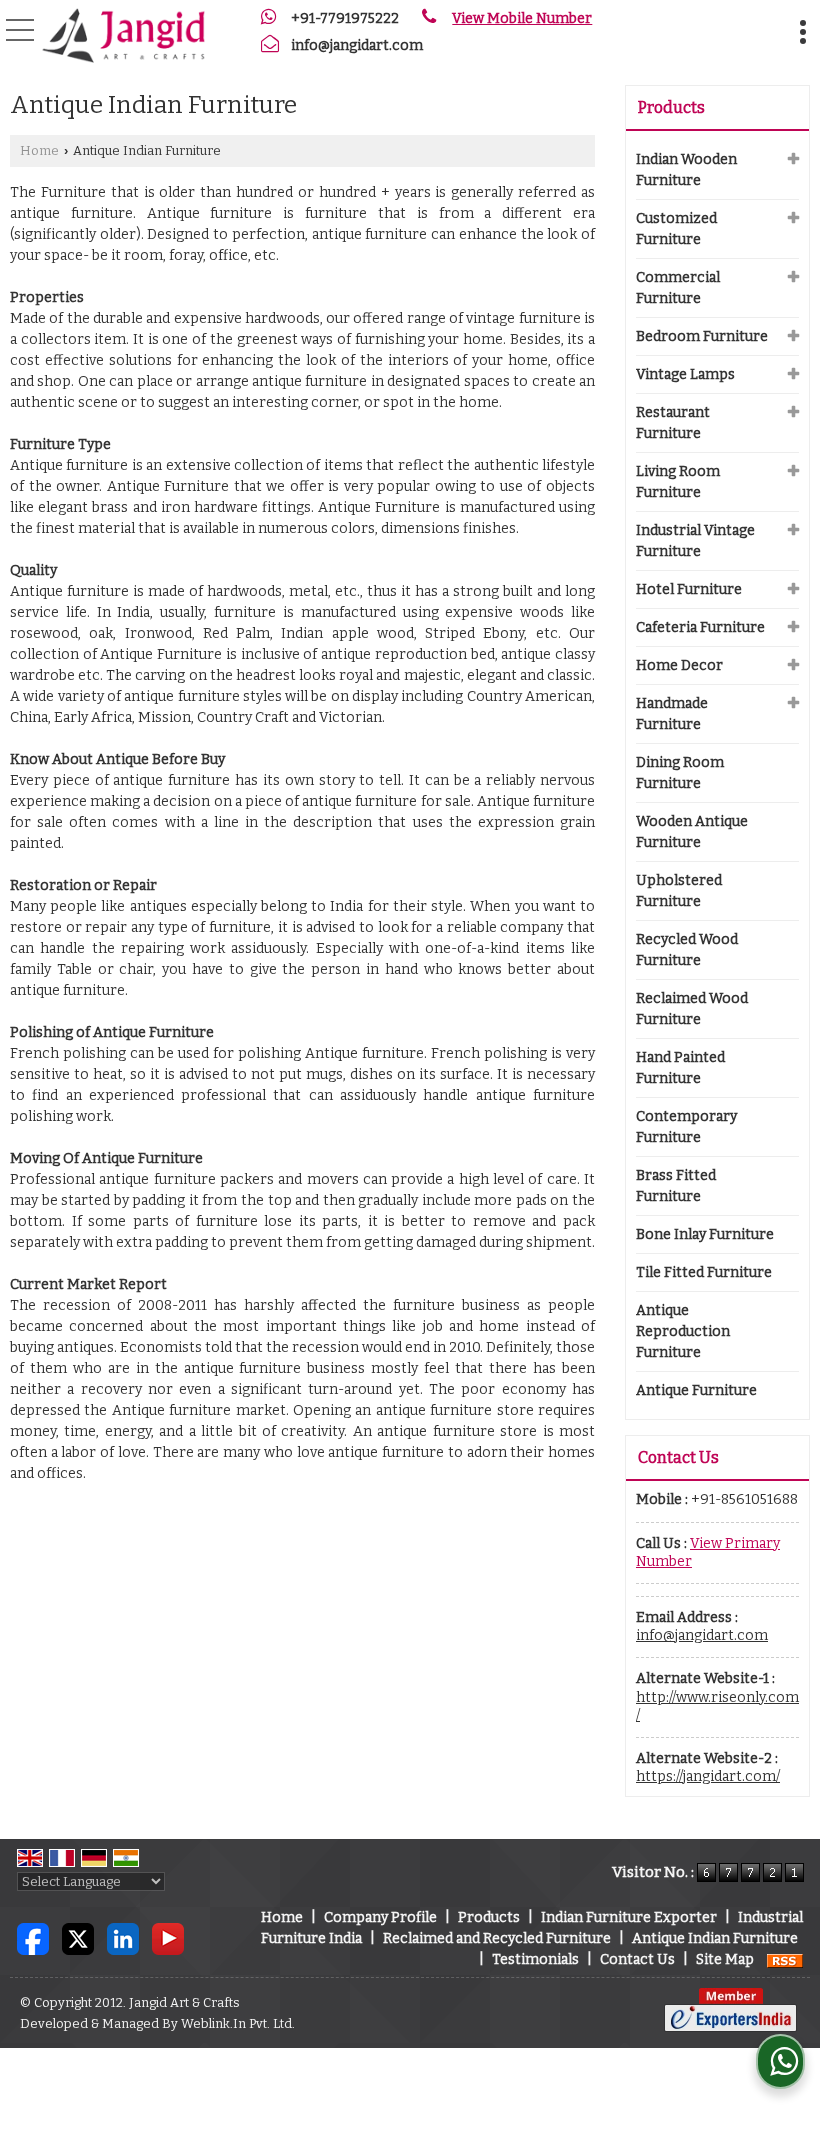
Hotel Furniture (689, 589)
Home (39, 150)
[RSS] (785, 1959)
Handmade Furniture (672, 714)
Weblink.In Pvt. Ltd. (238, 2023)
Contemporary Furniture (686, 1127)
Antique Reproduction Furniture (683, 1331)
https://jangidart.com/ (708, 1776)
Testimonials (535, 1959)
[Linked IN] (123, 1938)
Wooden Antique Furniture (692, 832)
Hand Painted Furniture (680, 1068)
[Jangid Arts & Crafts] (123, 35)
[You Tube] (168, 1938)
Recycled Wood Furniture (687, 950)
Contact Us (637, 1959)
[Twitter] (78, 1938)
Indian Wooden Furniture (686, 170)
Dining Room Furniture (680, 773)
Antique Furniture (696, 1390)
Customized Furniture (676, 229)
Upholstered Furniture (679, 891)
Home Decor (679, 665)
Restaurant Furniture (673, 423)
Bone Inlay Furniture (705, 1234)
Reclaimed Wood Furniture (692, 1009)
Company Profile (380, 1917)
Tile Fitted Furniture (704, 1272)
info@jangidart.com (357, 45)
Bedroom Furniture (702, 336)
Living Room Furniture (678, 482)
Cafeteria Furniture (700, 627)
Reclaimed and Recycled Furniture (497, 1938)
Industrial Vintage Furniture (695, 541)
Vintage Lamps (685, 374)
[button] (522, 18)
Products (671, 107)
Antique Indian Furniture (715, 1938)
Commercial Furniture (678, 288)
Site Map (725, 1959)
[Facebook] (33, 1938)
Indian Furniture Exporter (629, 1917)
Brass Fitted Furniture (676, 1186)
